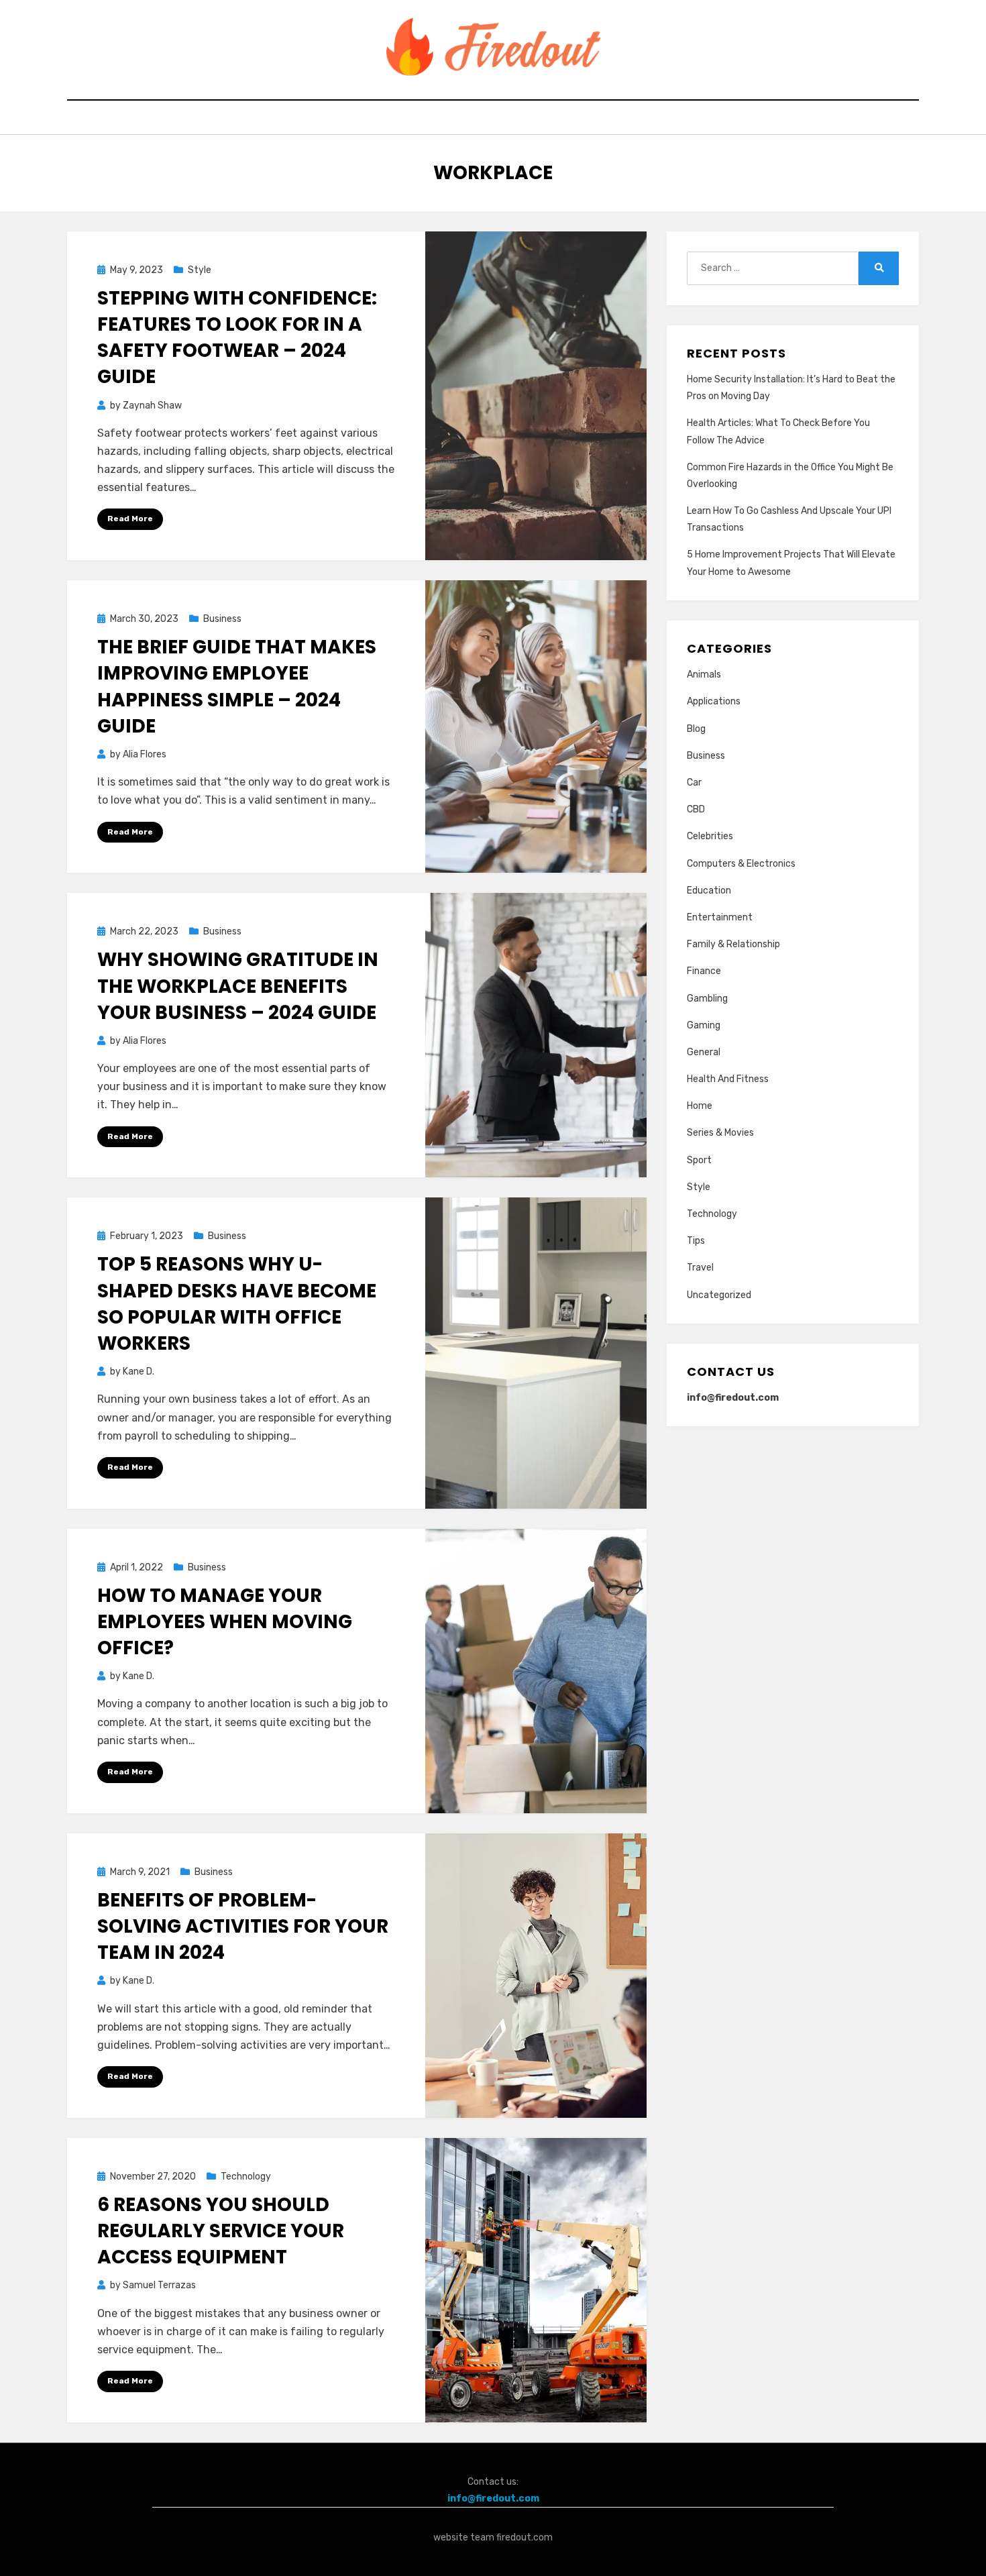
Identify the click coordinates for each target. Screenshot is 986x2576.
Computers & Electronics (741, 864)
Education (709, 891)
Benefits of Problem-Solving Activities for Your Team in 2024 (243, 1926)
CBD (696, 809)
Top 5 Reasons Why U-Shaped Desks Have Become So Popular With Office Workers (237, 1304)
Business (222, 619)
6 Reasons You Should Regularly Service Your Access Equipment (221, 2231)
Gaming (704, 1025)
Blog (696, 729)
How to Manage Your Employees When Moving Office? (225, 1622)
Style (200, 270)
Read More (130, 519)
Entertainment (720, 917)
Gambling (707, 999)
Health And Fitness (728, 1079)
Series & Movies (720, 1133)
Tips (696, 1241)
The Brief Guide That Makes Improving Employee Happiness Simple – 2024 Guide (237, 687)
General (704, 1052)
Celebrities (710, 836)
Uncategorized (719, 1295)
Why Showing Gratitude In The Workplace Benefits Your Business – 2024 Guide (238, 986)
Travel (700, 1268)
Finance (704, 971)
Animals (704, 675)
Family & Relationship (733, 944)
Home (700, 1106)
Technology (246, 2177)
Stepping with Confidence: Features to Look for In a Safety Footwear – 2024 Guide (237, 338)
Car (694, 783)
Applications (714, 701)
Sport (699, 1160)
